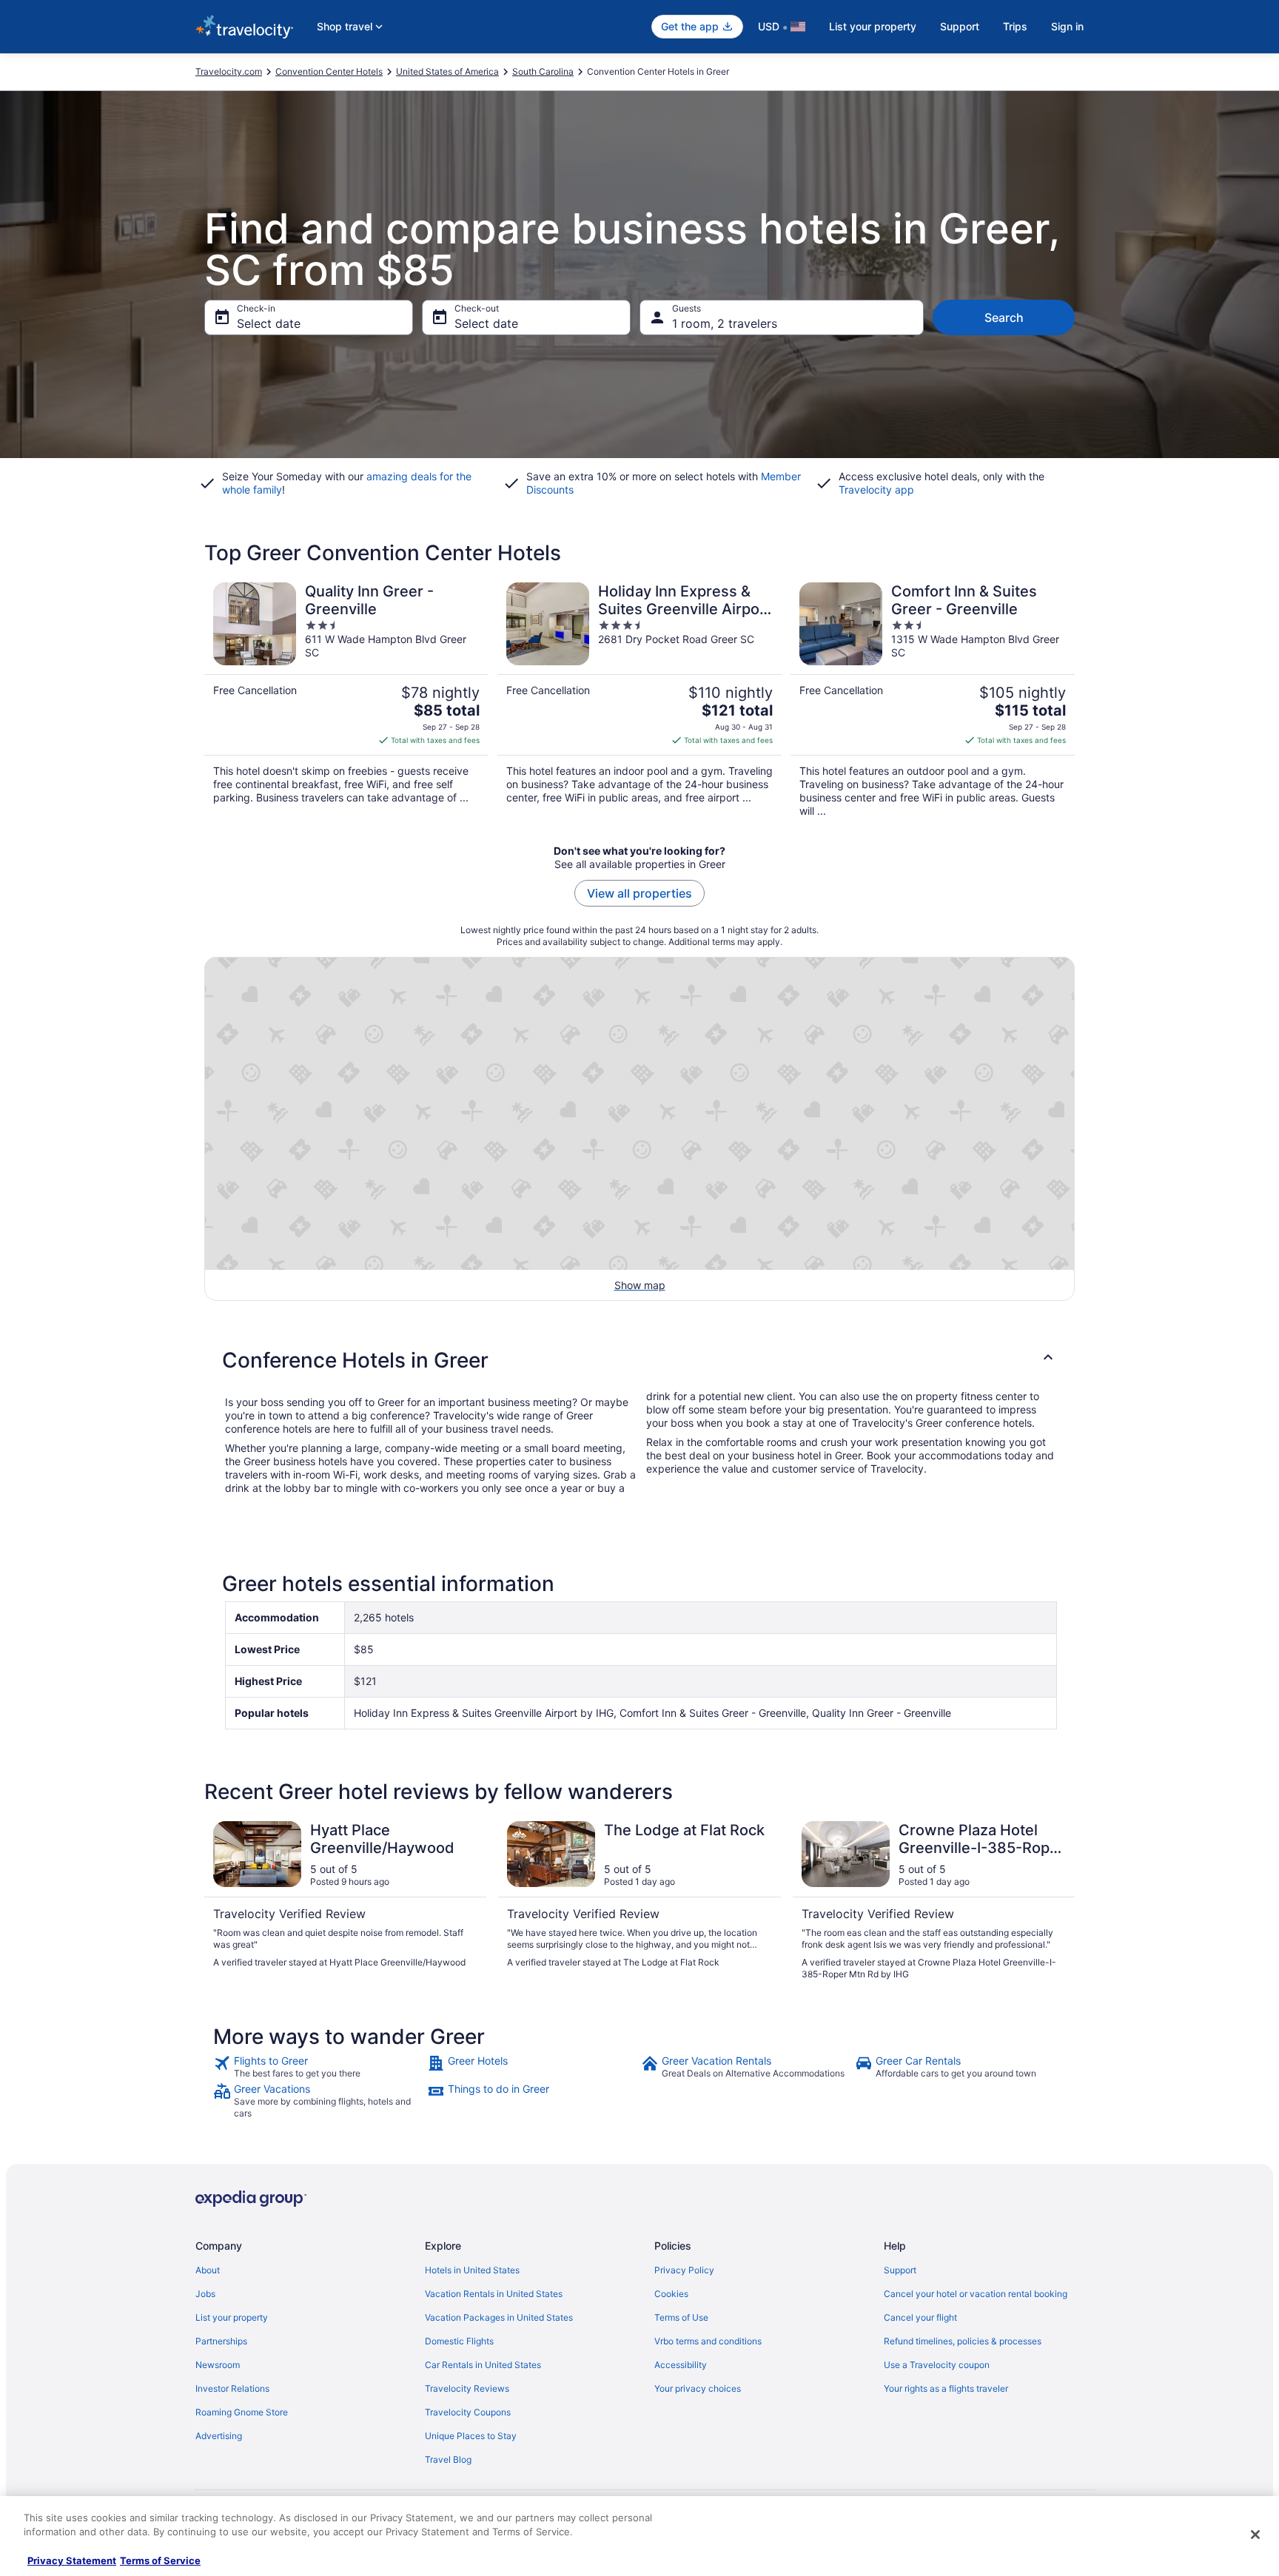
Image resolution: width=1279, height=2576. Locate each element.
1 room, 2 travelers (725, 323)
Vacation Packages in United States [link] (499, 2317)
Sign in (1067, 26)
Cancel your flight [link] (920, 2317)
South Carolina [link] (543, 71)
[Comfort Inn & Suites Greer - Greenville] (933, 700)
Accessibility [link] (681, 2365)
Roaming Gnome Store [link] (242, 2412)
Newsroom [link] (218, 2365)
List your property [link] (232, 2317)
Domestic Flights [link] (459, 2341)
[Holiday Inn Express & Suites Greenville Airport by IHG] (639, 700)
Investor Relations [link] (232, 2388)
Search (1004, 317)
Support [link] (900, 2270)
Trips (1015, 26)
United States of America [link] (447, 71)
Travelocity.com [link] (229, 71)
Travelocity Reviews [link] (467, 2388)
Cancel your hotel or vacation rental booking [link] (976, 2294)
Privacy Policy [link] (684, 2270)
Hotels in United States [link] (472, 2270)
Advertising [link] (219, 2436)
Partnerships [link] (221, 2341)
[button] (639, 1360)
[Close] (1255, 2535)
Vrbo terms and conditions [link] (708, 2341)
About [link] (208, 2270)
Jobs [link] (205, 2294)
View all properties (639, 893)
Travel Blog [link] (448, 2459)
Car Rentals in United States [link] (483, 2365)
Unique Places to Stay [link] (471, 2436)
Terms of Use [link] (681, 2317)
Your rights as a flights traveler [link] (946, 2388)
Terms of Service (160, 2560)
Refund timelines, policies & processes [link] (963, 2341)
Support (960, 26)
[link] (319, 2067)
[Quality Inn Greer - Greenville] (346, 700)
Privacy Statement (72, 2560)
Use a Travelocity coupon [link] (937, 2365)
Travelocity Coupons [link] (468, 2412)
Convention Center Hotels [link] (329, 71)
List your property (873, 26)
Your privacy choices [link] (698, 2388)
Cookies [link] (671, 2294)
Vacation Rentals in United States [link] (494, 2294)
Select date (269, 323)
